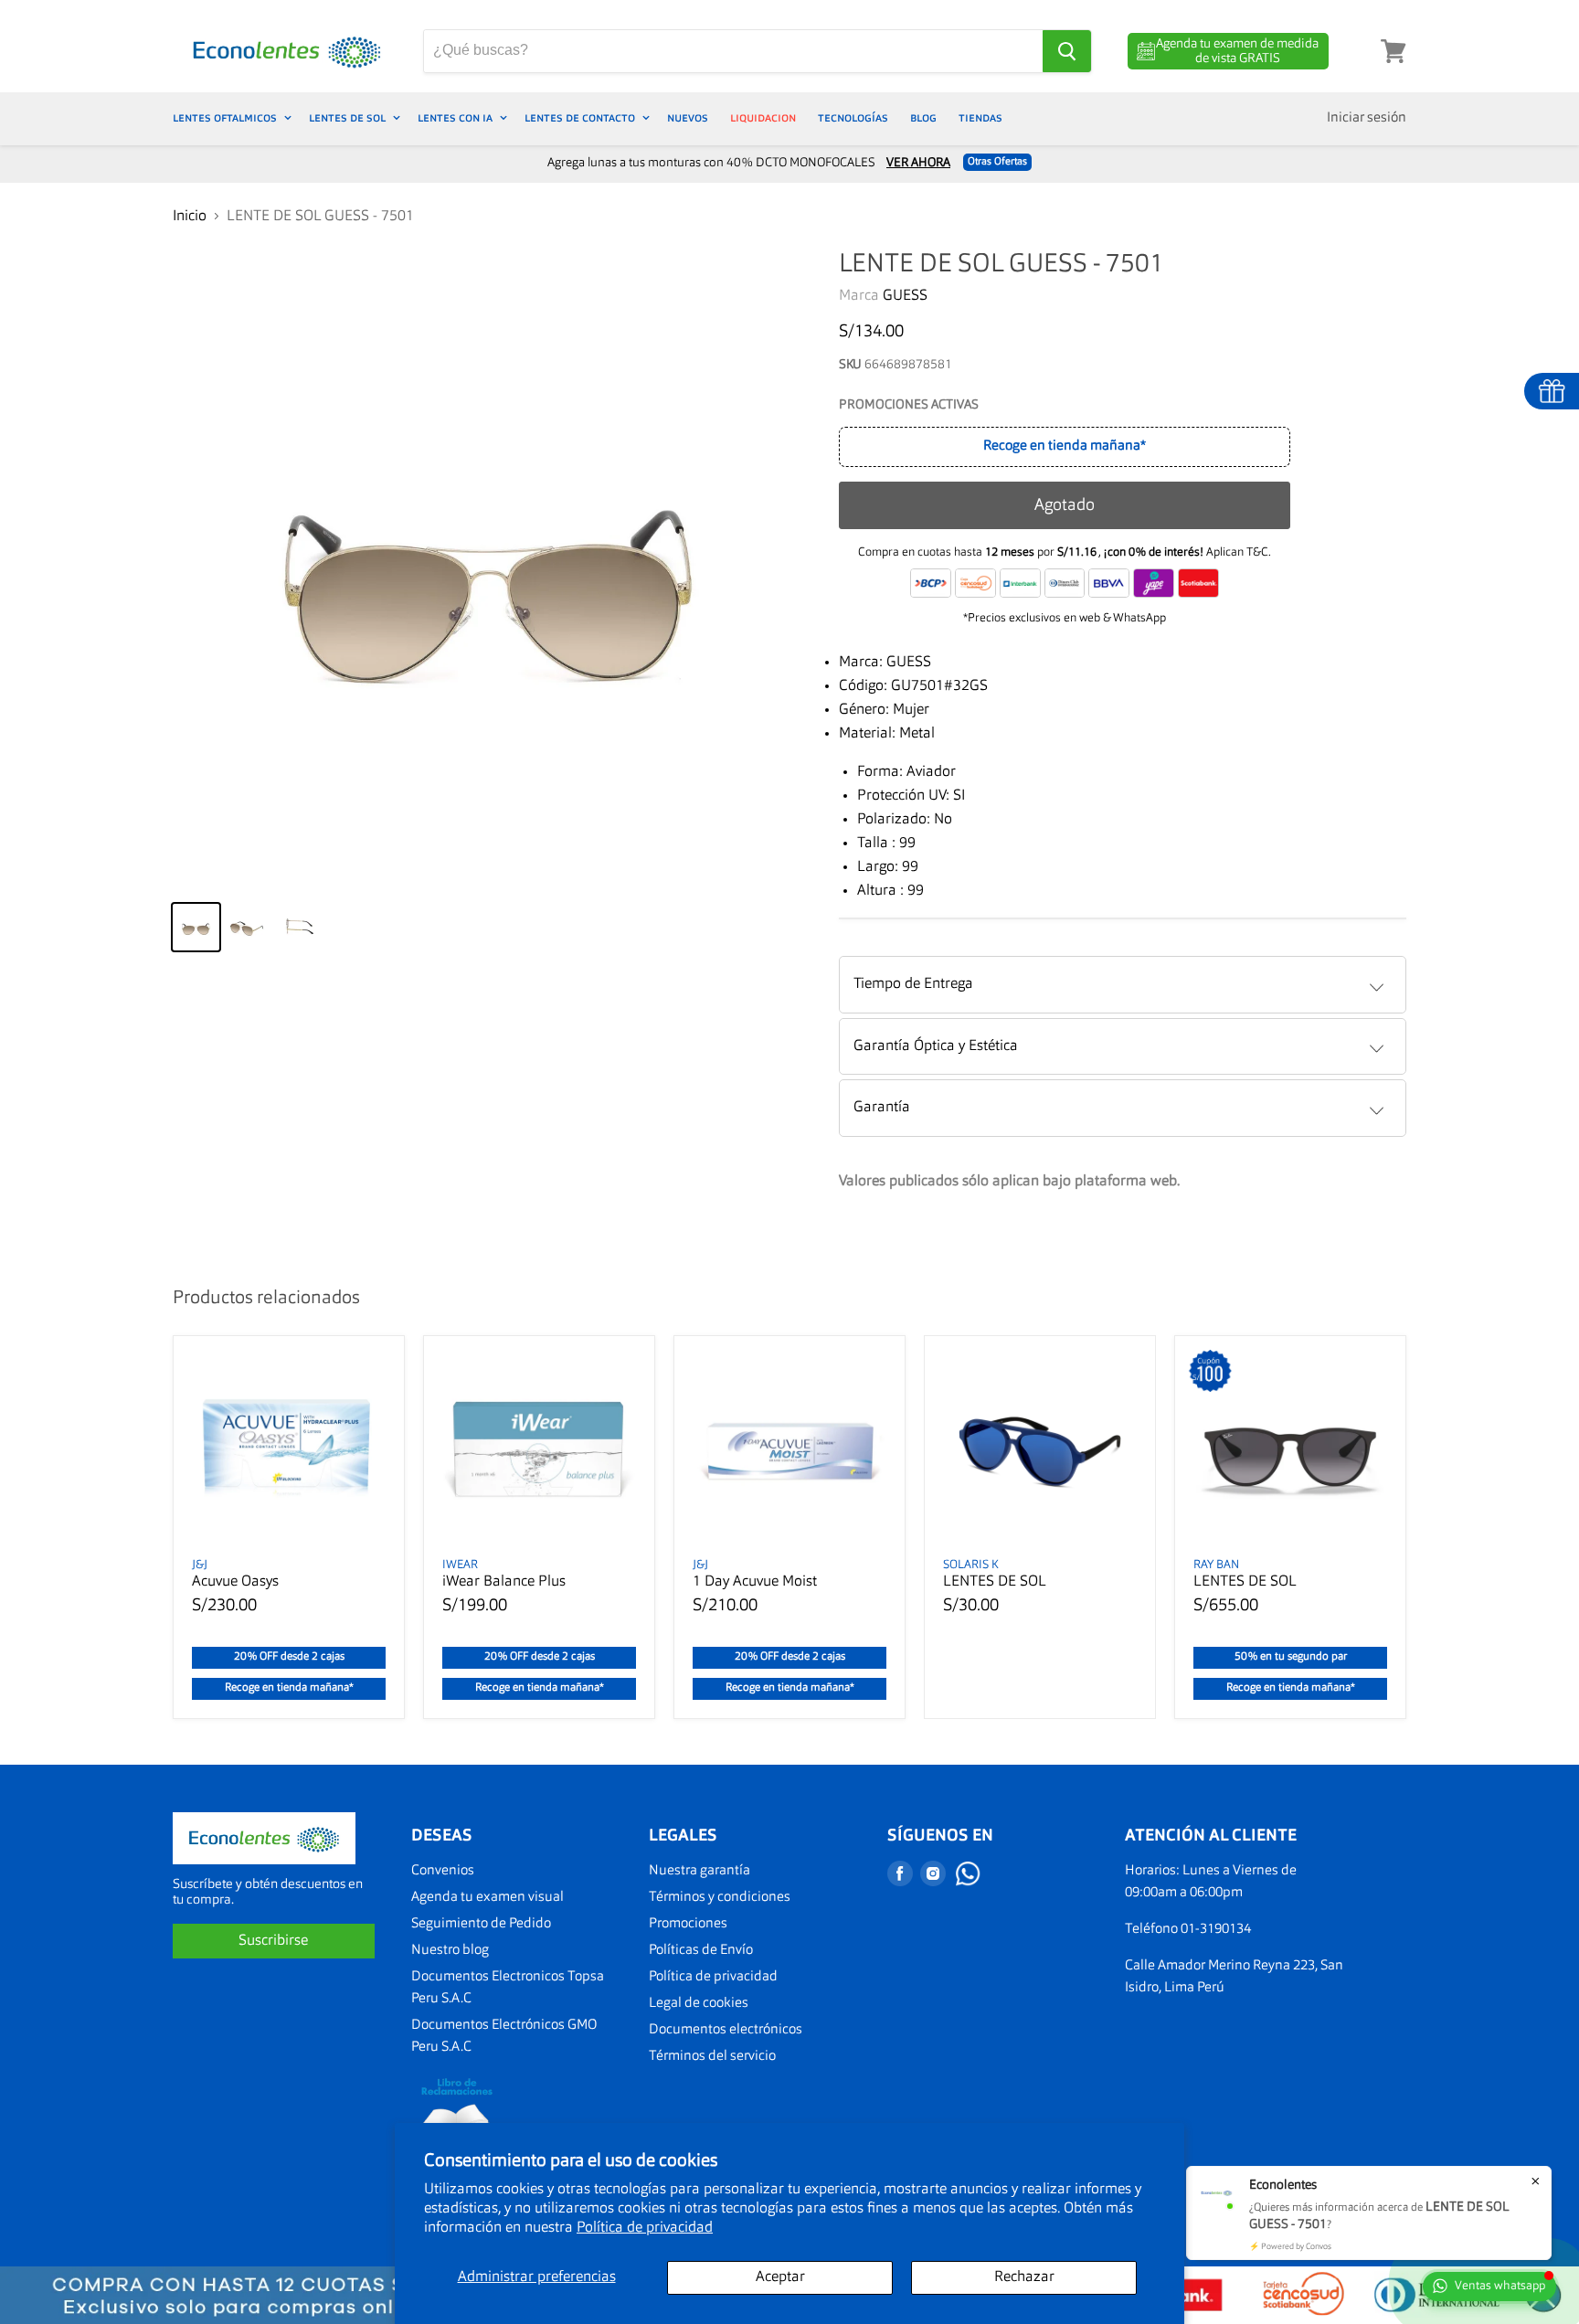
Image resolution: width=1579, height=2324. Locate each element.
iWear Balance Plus (504, 1582)
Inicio (190, 217)
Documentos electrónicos (726, 2030)
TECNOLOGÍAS (853, 118)
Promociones (688, 1924)
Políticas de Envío (701, 1951)
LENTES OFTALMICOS (226, 118)
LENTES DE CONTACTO (581, 118)
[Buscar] (1067, 51)
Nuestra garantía (699, 1871)
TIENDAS (980, 118)
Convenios (443, 1871)
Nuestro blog (450, 1951)
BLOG (923, 118)
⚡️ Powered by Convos (1290, 2247)
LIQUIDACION (763, 118)
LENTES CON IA (456, 118)
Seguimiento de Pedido (481, 1924)
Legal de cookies (699, 2004)
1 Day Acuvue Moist (755, 1582)
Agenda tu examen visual (487, 1898)
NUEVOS (688, 118)
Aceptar (780, 2277)
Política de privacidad (645, 2228)
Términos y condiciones (720, 1898)
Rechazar (1024, 2277)
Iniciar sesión (1367, 118)
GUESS (905, 296)
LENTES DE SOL (349, 118)
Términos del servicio (712, 2057)
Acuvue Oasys (235, 1582)
